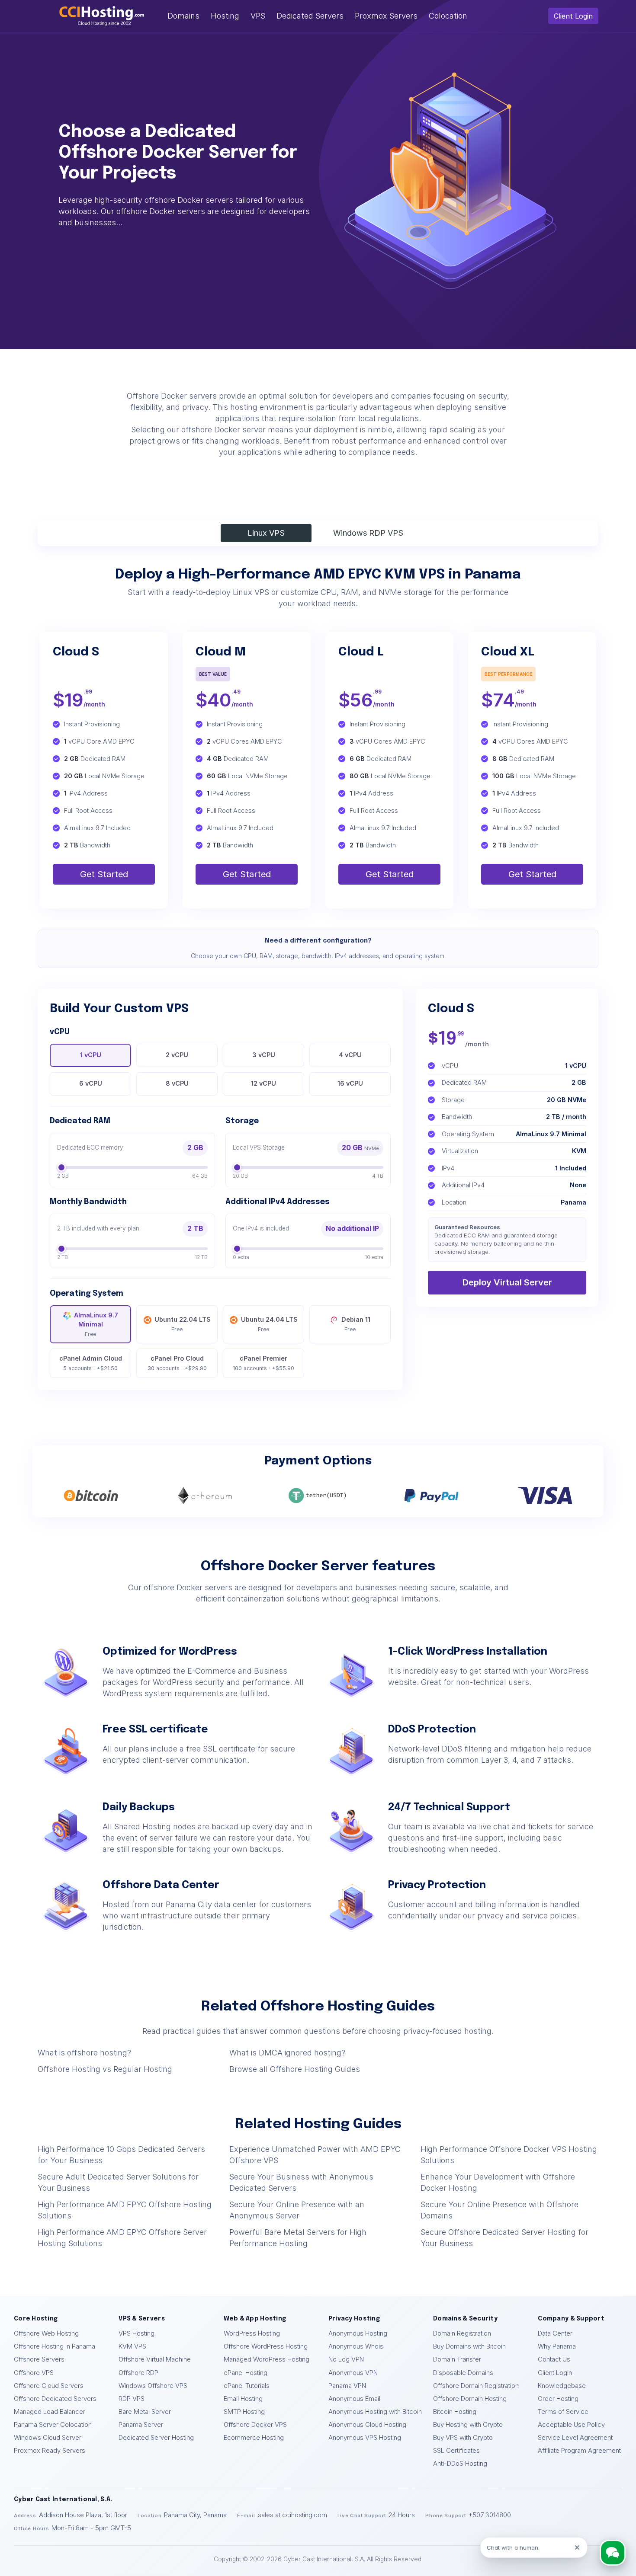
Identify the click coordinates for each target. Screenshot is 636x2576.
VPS (258, 16)
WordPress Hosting (252, 2333)
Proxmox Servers (386, 16)
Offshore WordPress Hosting (266, 2346)
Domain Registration (462, 2333)
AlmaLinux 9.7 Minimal (96, 1324)
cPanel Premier (263, 1363)
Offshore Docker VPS (255, 2425)
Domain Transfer (457, 2359)
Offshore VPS (34, 2373)
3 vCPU (264, 1055)
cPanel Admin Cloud (91, 1363)
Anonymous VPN (353, 2373)
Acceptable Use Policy (571, 2425)
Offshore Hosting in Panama (55, 2346)
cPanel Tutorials (247, 2386)
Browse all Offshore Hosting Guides (295, 2069)
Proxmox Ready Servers (50, 2451)
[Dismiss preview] (577, 2547)
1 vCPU (91, 1055)
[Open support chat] (612, 2552)
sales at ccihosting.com (292, 2515)
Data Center (555, 2333)
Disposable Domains (463, 2373)
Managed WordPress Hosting (267, 2359)
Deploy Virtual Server (507, 1282)
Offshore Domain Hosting (470, 2399)
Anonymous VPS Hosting (365, 2438)
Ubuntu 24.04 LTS (269, 1324)
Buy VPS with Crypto (463, 2438)
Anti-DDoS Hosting (460, 2464)
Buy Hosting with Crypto (468, 2425)
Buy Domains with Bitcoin (469, 2346)
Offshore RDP (138, 2373)
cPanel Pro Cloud (177, 1363)
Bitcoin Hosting (455, 2412)
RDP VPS (132, 2399)
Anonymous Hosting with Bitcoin (375, 2412)
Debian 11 (356, 1324)
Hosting (225, 16)
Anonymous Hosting (358, 2333)
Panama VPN (347, 2386)
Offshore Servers (39, 2359)
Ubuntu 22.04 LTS (183, 1324)
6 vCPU (91, 1083)
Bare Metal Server (145, 2412)
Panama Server (141, 2425)
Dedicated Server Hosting (156, 2438)
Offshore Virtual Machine (155, 2359)
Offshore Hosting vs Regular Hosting (105, 2069)
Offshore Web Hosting (46, 2333)
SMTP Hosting (244, 2412)
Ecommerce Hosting (254, 2438)
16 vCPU (350, 1083)
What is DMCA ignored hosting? (287, 2053)
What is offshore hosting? (84, 2053)
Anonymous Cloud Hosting (367, 2425)
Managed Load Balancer (50, 2412)
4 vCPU (350, 1055)
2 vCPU (177, 1055)
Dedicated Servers (310, 16)
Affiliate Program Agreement (579, 2451)
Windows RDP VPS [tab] (368, 533)
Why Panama (557, 2346)
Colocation (448, 16)
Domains (183, 16)
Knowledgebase (562, 2386)
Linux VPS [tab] (266, 533)
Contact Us (554, 2359)
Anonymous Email (354, 2399)
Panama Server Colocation (53, 2425)
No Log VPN (346, 2359)
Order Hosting (558, 2399)
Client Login (573, 16)
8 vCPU (177, 1083)
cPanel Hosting (246, 2373)
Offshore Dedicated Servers (55, 2399)
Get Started (104, 874)
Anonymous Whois (356, 2346)
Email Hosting (243, 2399)
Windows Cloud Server (48, 2438)
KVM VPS (132, 2346)
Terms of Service (563, 2412)
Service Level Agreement (575, 2438)
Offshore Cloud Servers (49, 2386)
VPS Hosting (137, 2333)
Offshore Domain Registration (476, 2386)
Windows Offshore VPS (153, 2386)
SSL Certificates (456, 2451)
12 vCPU (263, 1083)
